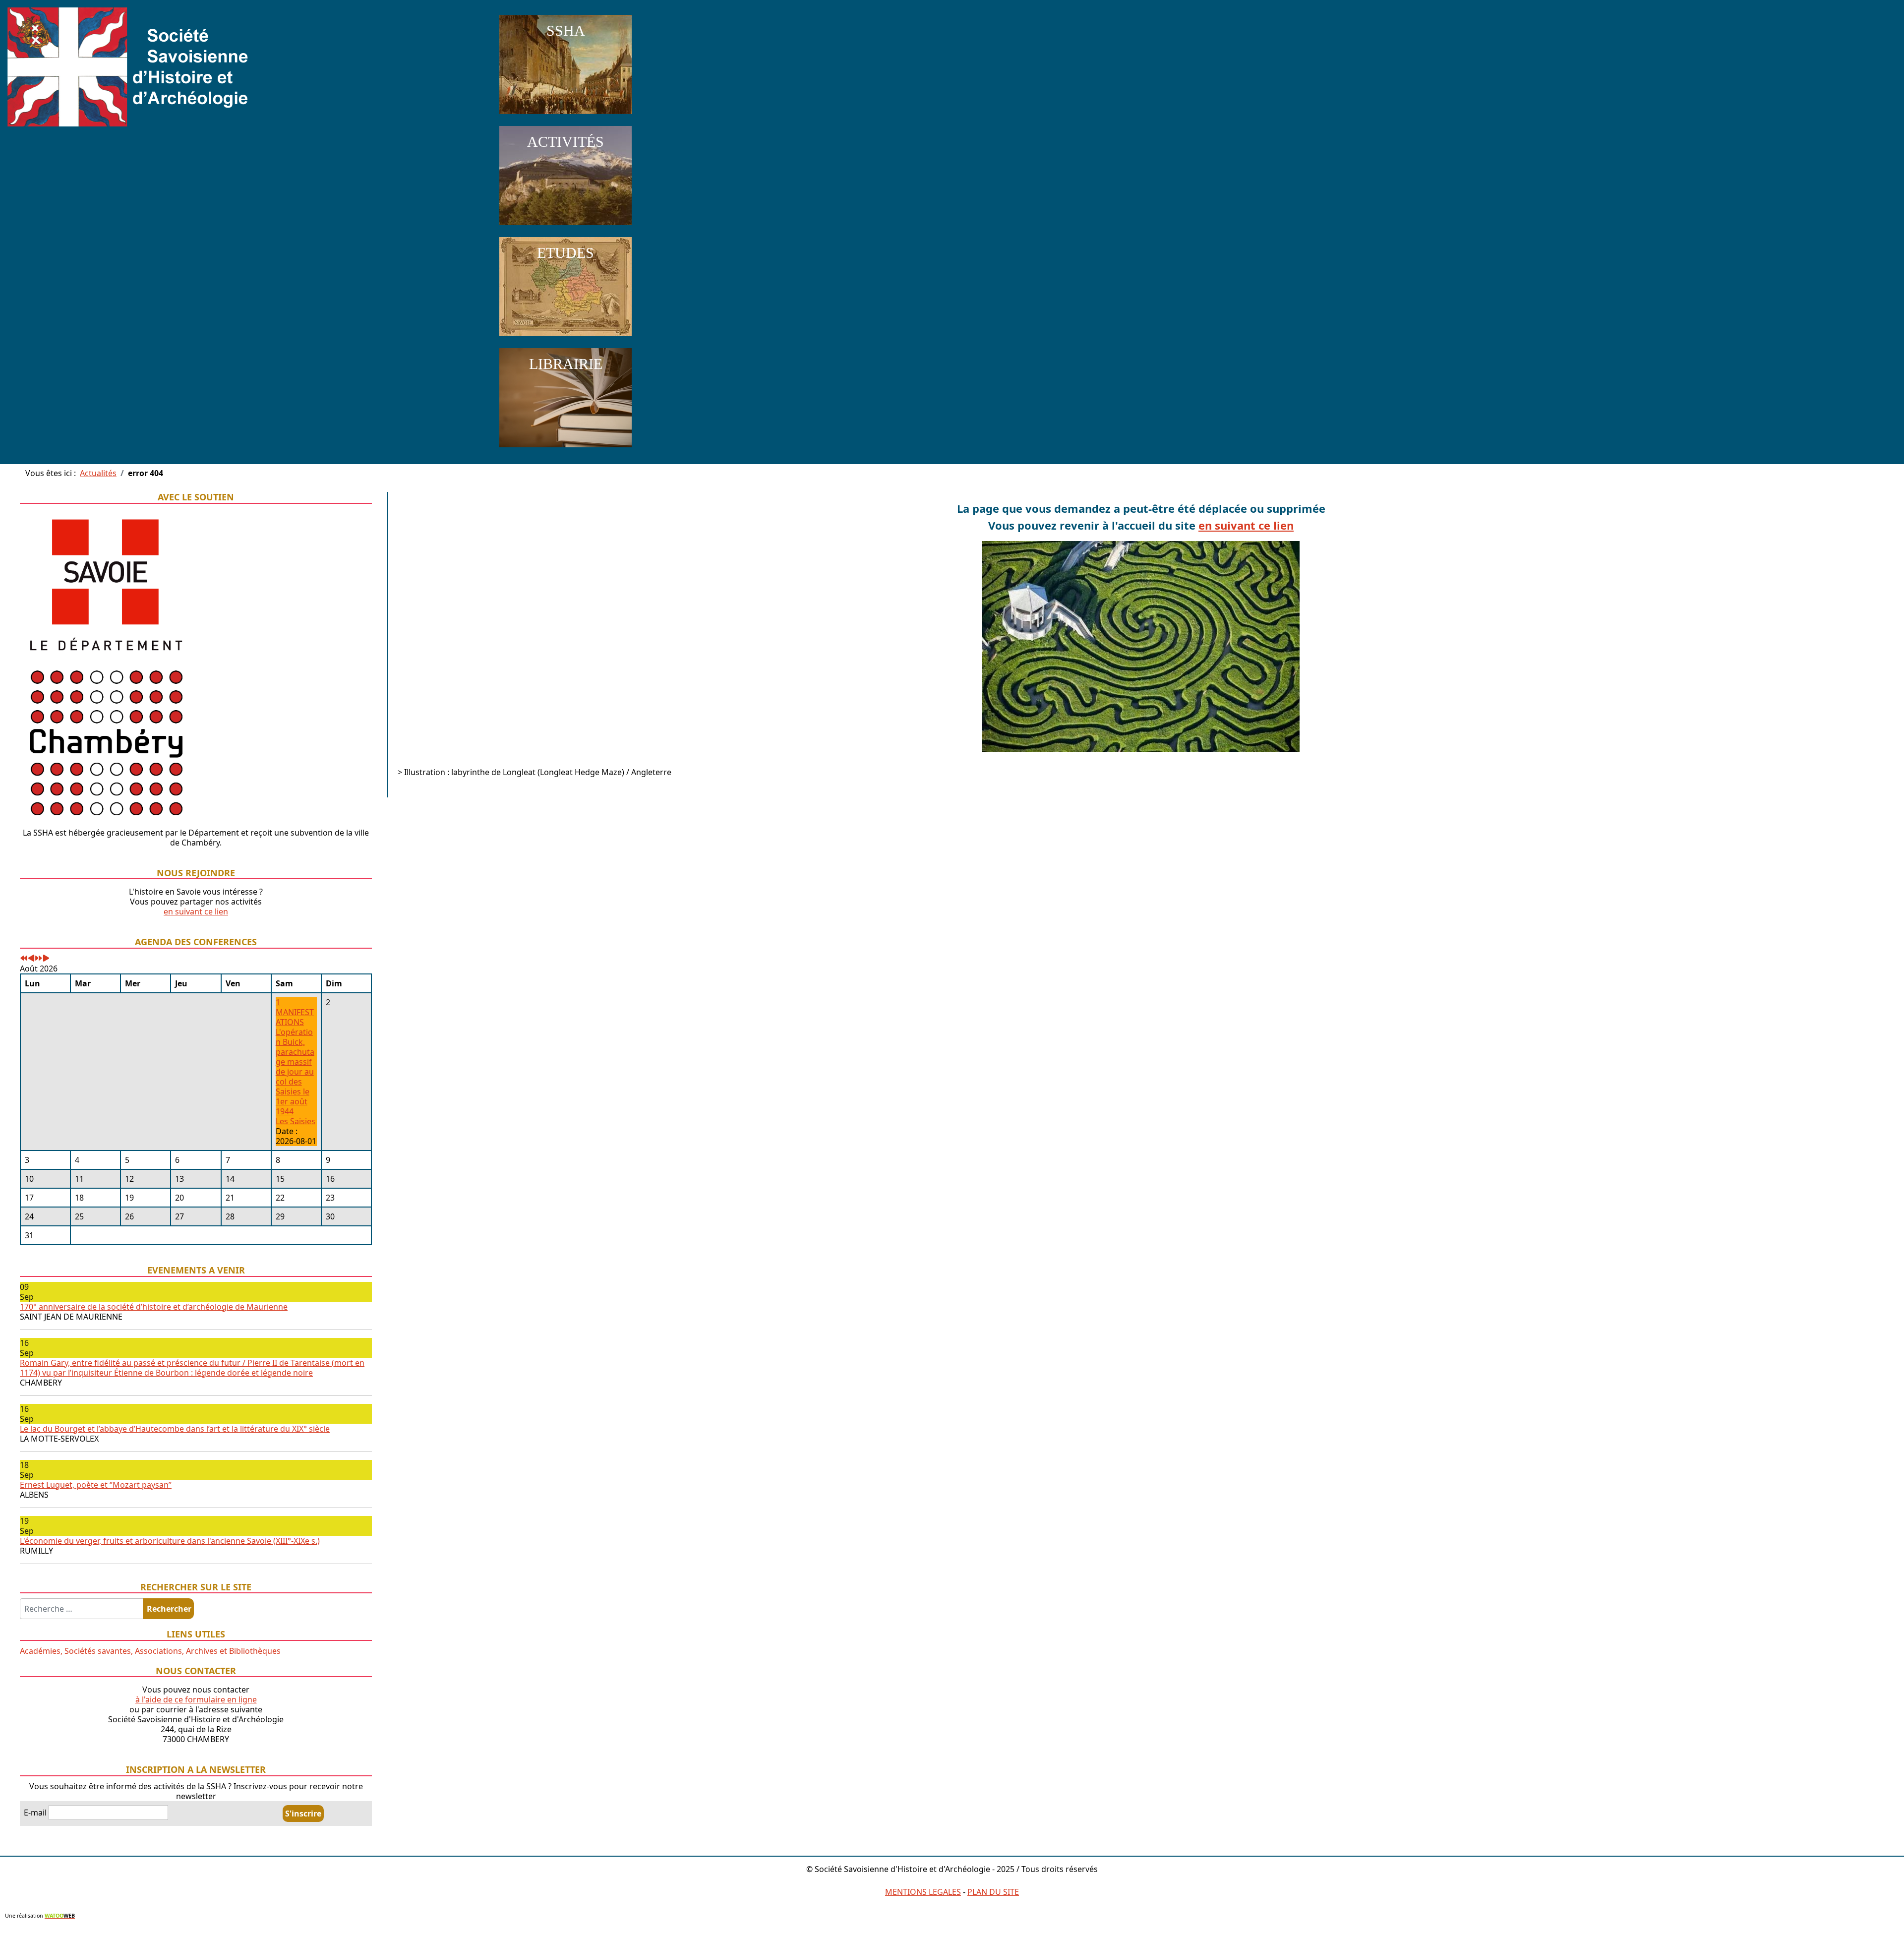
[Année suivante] (39, 959)
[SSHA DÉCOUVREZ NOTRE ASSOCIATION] (565, 116)
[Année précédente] (24, 959)
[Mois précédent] (31, 959)
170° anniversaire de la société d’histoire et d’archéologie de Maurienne (154, 1307)
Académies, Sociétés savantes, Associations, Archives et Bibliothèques (150, 1651)
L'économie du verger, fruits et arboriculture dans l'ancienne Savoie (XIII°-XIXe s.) (170, 1541)
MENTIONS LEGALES (923, 1892)
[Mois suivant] (46, 959)
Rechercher (169, 1609)
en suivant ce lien (196, 911)
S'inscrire (303, 1814)
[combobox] (82, 1609)
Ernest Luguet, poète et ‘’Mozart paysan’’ (96, 1485)
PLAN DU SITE (993, 1892)
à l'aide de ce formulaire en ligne (196, 1699)
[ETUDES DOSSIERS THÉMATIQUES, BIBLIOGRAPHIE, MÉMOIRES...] (565, 338)
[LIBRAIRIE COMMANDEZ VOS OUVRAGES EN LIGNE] (565, 449)
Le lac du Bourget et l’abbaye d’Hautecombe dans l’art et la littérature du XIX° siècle (175, 1429)
